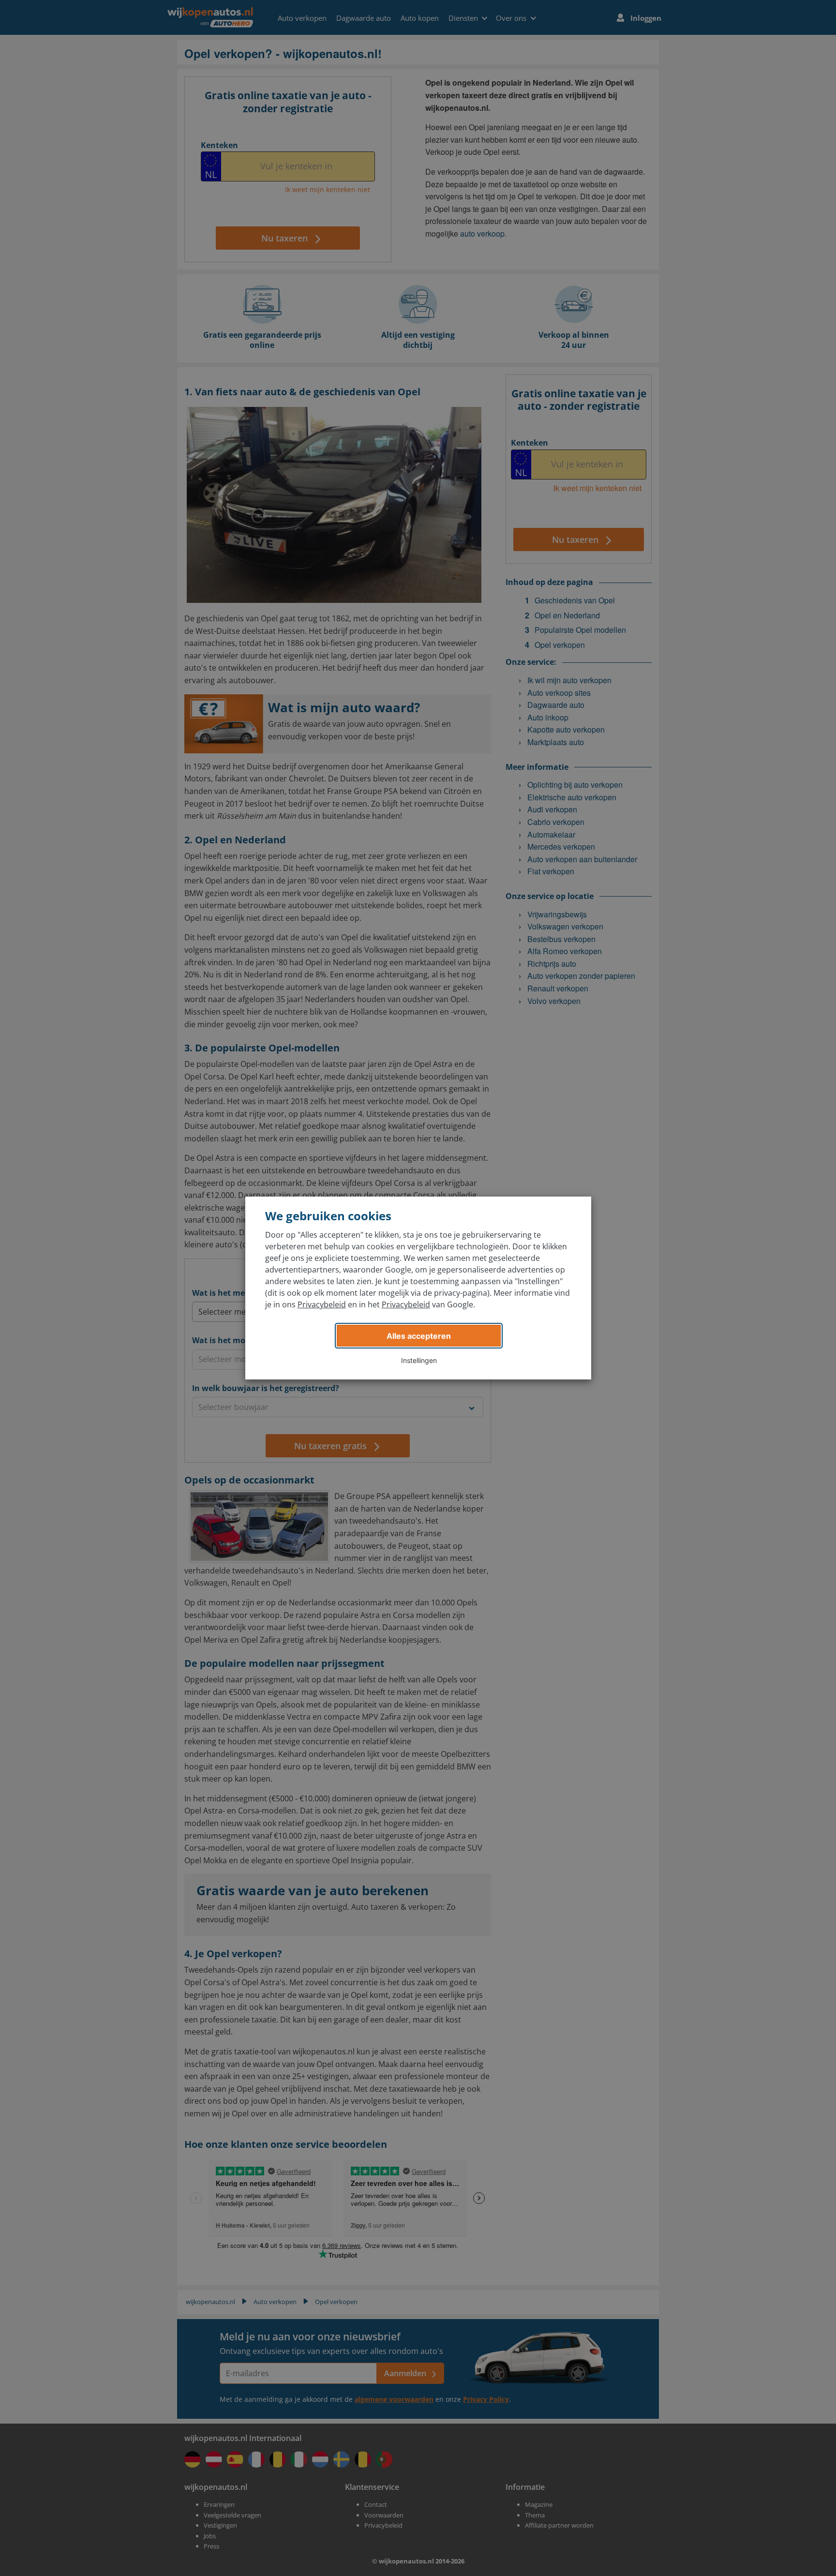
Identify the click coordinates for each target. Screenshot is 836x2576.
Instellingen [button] (419, 1360)
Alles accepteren (419, 1336)
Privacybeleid (322, 1304)
